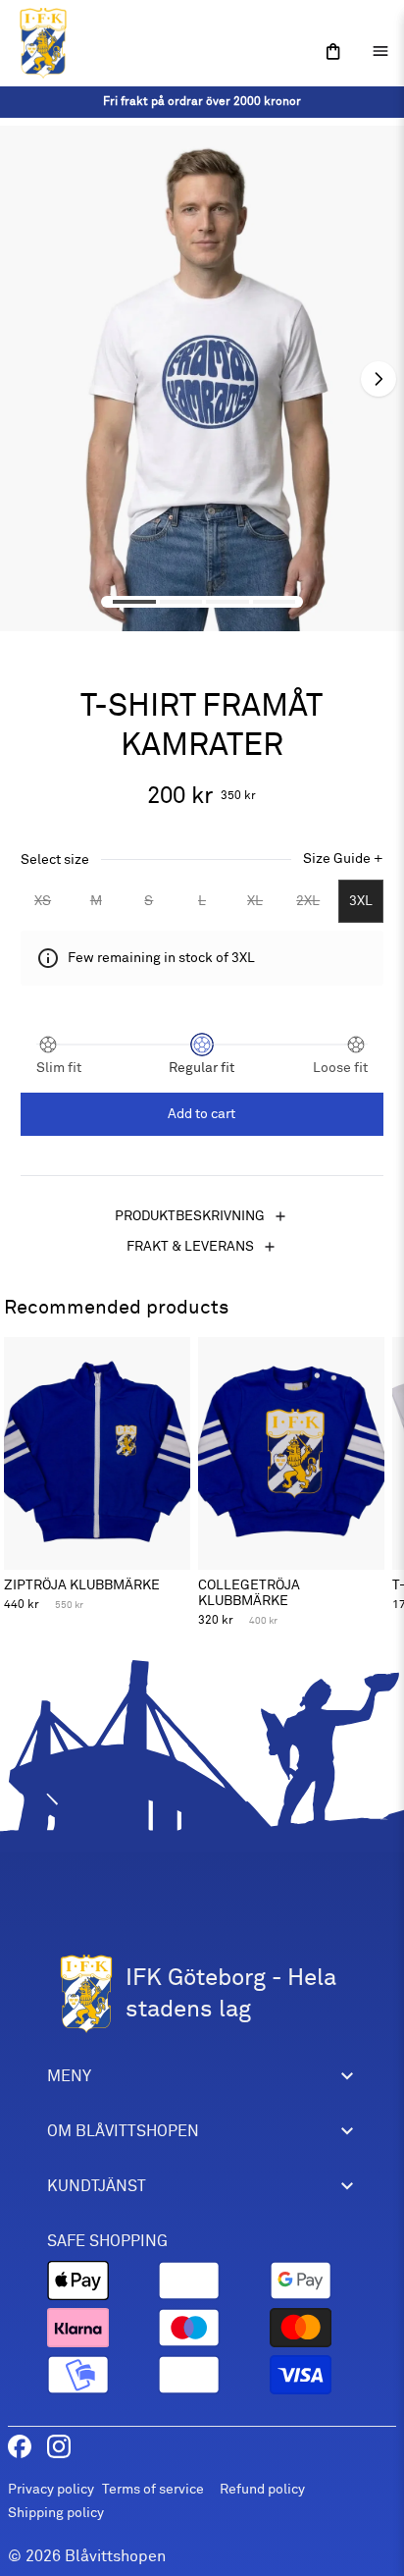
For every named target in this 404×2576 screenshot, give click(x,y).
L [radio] (202, 901)
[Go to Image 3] (227, 602)
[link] (202, 102)
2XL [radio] (308, 901)
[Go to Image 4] (275, 602)
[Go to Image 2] (181, 602)
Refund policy (262, 2489)
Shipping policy (56, 2513)
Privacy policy (51, 2489)
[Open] (333, 52)
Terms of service (153, 2489)
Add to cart (202, 1114)
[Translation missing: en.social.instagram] (59, 2446)
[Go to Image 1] (134, 602)
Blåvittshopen (115, 2556)
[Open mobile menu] (380, 51)
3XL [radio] (361, 901)
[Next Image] (379, 379)
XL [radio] (255, 901)
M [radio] (96, 901)
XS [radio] (43, 901)
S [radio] (149, 901)
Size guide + (343, 859)
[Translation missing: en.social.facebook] (20, 2446)
